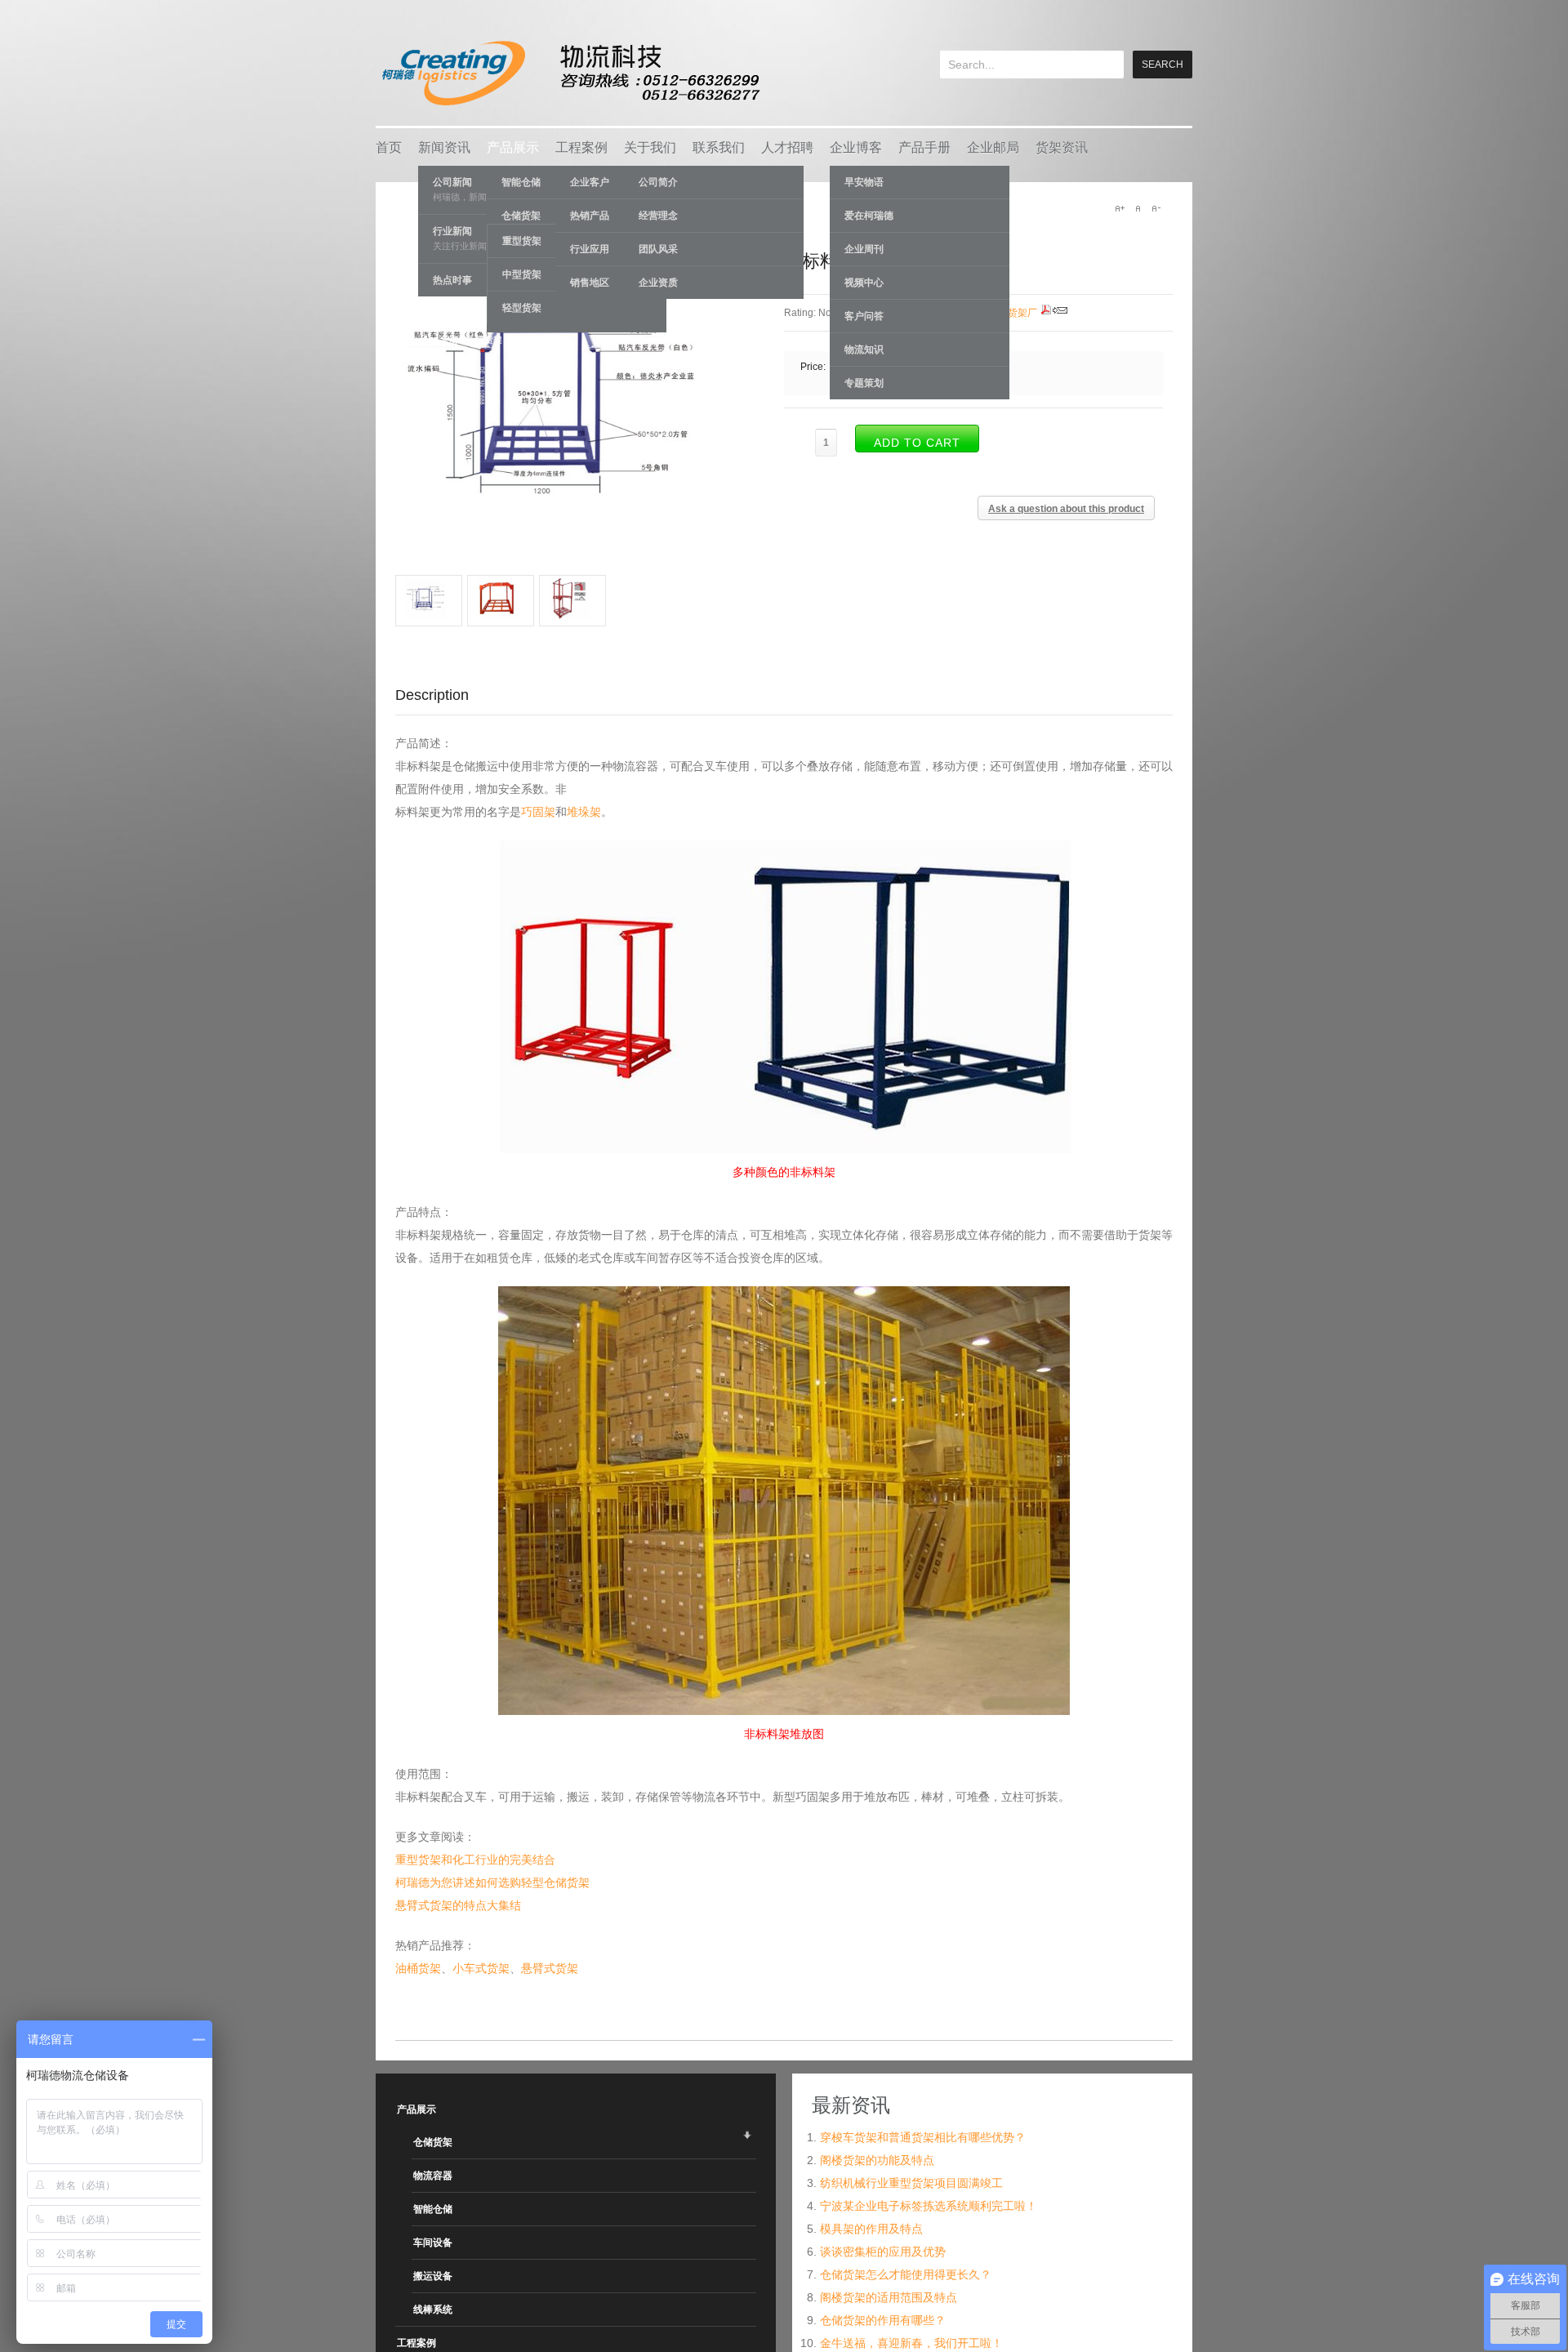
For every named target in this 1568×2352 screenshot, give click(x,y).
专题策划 (864, 383)
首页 (389, 147)
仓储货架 (433, 2142)
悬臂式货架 (550, 1968)
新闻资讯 (444, 147)
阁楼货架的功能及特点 (877, 2160)
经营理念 (658, 216)
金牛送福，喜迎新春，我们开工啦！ (911, 2343)
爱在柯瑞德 (869, 216)
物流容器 (433, 2176)
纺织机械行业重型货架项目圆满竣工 (911, 2183)
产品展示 (513, 147)
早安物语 (864, 182)
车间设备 (433, 2243)
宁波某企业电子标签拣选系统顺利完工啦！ (929, 2206)
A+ (1120, 208)
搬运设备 (433, 2276)
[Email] (1060, 313)
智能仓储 (433, 2209)
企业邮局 (993, 147)
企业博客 (856, 147)
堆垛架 (584, 812)
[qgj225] (501, 615)
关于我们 (650, 147)
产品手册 (924, 147)
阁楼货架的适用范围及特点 (889, 2297)
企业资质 (658, 283)
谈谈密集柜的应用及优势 (883, 2252)
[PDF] (1046, 313)
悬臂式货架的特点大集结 (458, 1905)
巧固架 (538, 812)
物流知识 (864, 350)
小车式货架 (481, 1968)
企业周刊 (864, 249)
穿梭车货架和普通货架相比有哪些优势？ (923, 2137)
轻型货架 (522, 308)
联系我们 (719, 147)
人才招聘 (787, 147)
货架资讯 (1062, 147)
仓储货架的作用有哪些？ (883, 2320)
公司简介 (658, 182)
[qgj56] (429, 615)
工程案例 (581, 147)
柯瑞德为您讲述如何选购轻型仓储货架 (492, 1882)
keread (570, 73)
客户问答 (864, 316)
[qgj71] (572, 615)
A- (1156, 208)
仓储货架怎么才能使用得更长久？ (906, 2274)
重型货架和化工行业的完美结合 (475, 1860)
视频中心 (864, 283)
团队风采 (658, 249)
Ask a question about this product (1066, 509)
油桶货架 (418, 1968)
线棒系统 (433, 2310)
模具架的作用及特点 (871, 2229)
